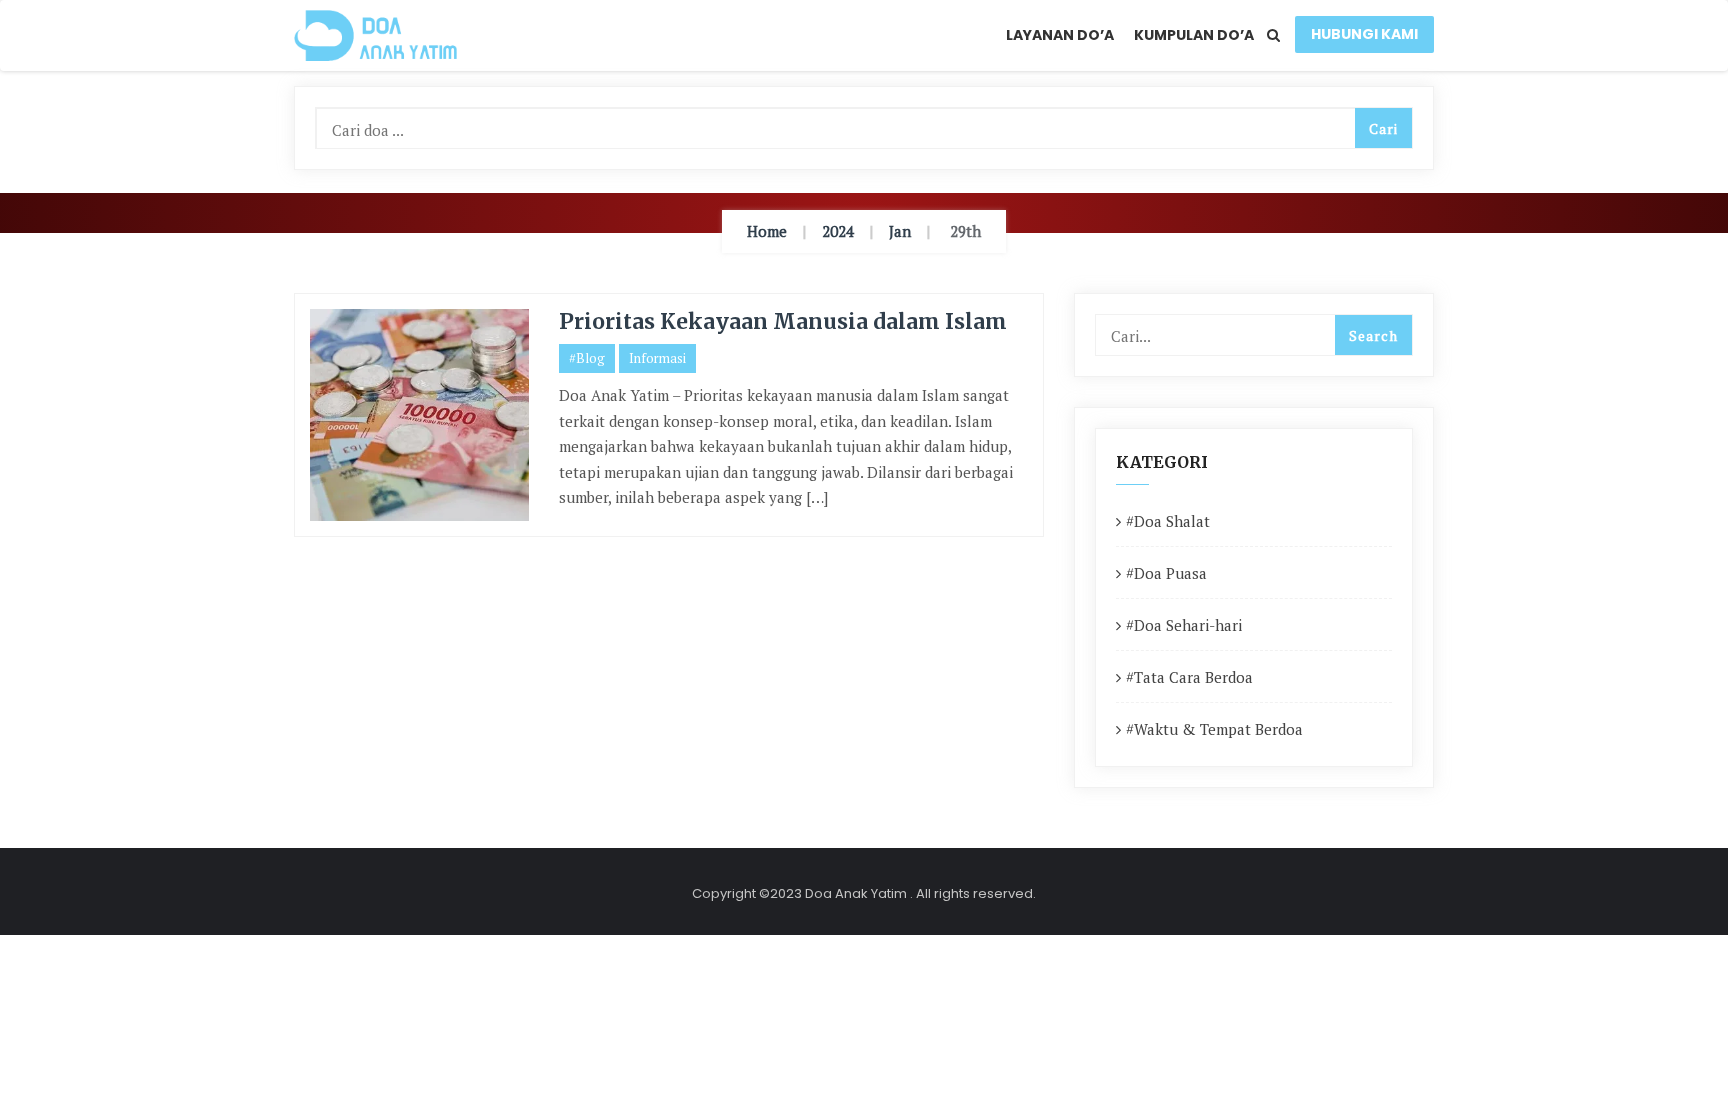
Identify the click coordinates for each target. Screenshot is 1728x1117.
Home (767, 231)
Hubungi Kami (1364, 34)
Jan (900, 231)
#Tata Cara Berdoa (1189, 677)
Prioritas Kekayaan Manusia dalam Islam (783, 321)
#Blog (587, 358)
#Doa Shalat (1168, 521)
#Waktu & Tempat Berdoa (1214, 729)
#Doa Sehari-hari (1184, 625)
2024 (838, 231)
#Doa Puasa (1166, 573)
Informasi (657, 358)
